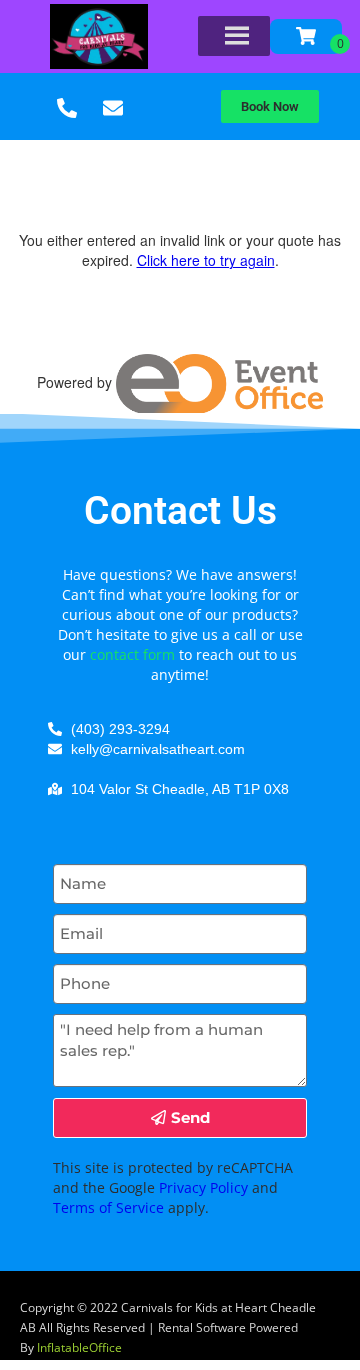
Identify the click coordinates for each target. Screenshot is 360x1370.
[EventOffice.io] (219, 382)
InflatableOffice (79, 1347)
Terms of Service (108, 1207)
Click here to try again (206, 260)
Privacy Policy (203, 1187)
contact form (132, 654)
